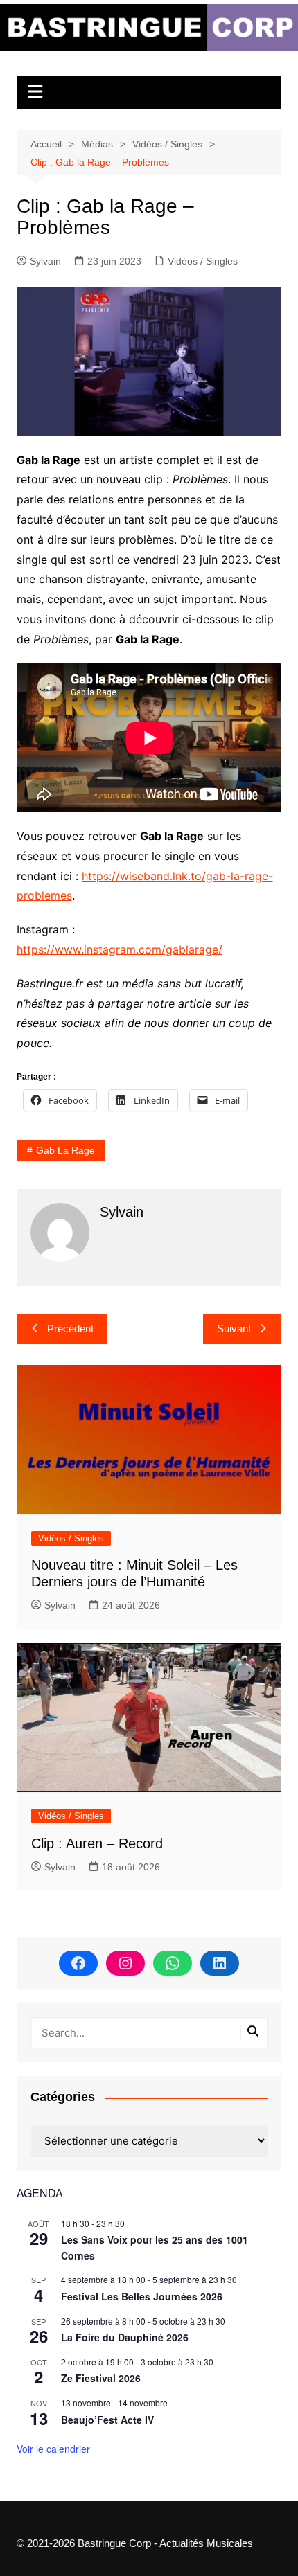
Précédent (70, 1329)
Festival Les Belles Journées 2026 (142, 2296)
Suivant (234, 1329)
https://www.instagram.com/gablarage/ (120, 949)
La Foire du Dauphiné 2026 (125, 2337)
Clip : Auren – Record (97, 1843)
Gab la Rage (65, 1150)
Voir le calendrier (53, 2449)
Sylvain (45, 261)
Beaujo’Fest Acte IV (107, 2420)
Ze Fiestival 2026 (101, 2378)
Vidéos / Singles (203, 261)
